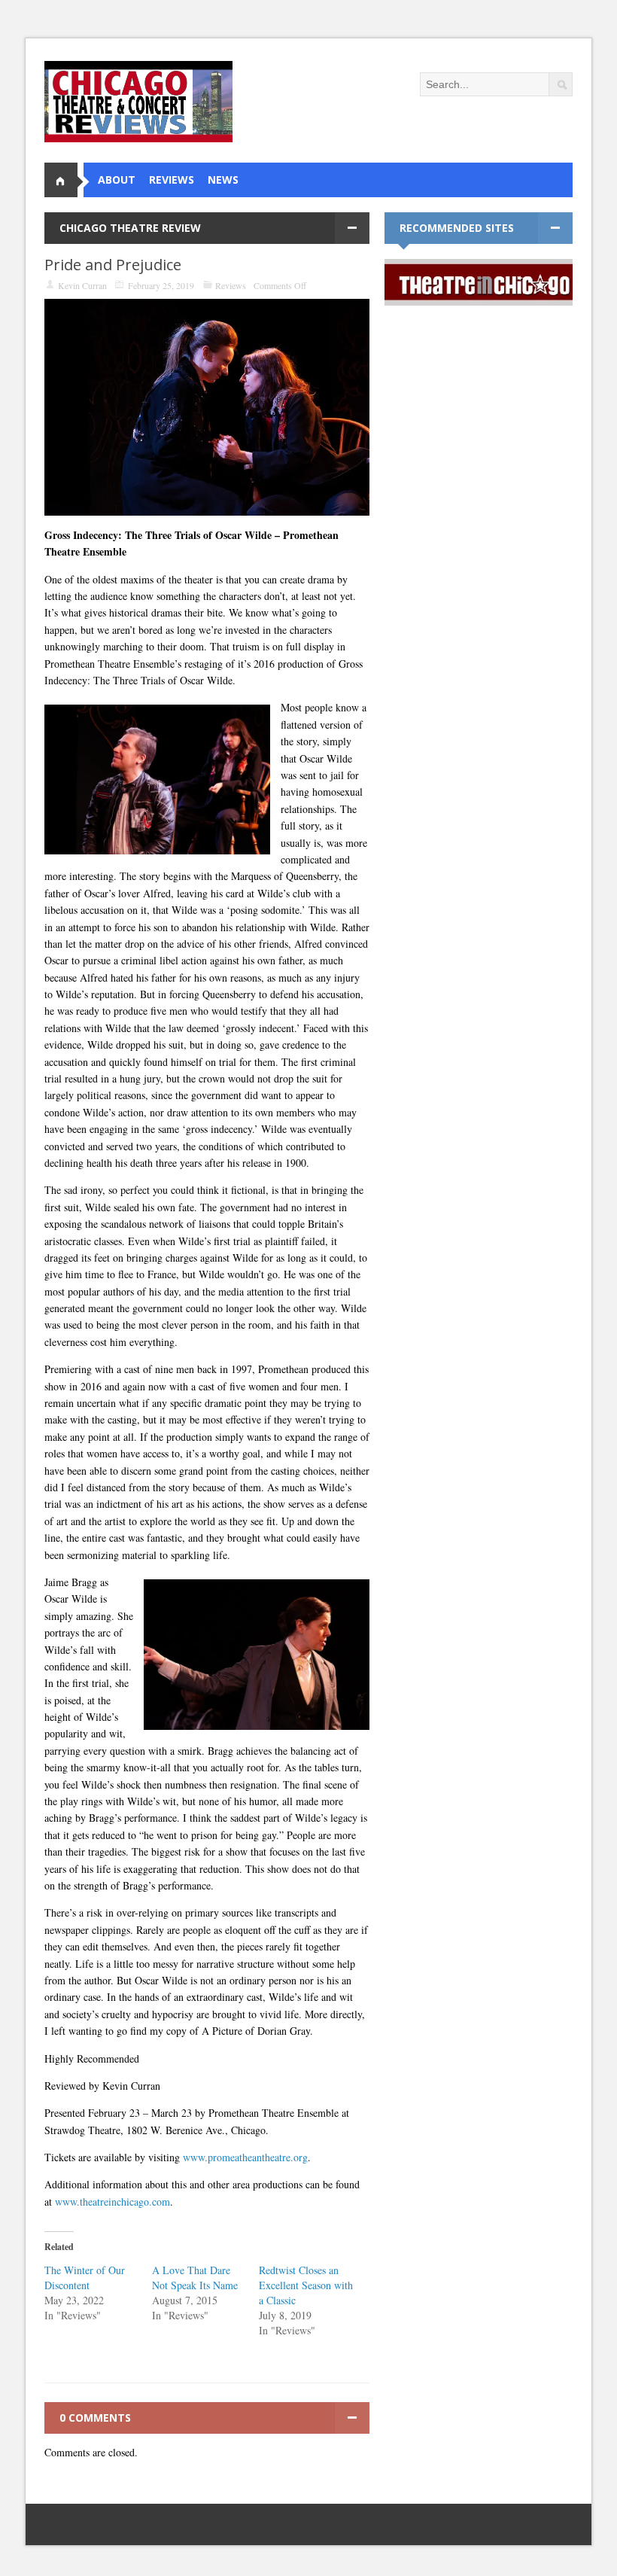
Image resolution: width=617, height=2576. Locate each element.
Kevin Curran (82, 285)
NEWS (223, 180)
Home (67, 180)
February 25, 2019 (161, 285)
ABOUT (117, 180)
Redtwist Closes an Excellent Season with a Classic (306, 2285)
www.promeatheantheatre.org (245, 2157)
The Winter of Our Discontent (85, 2278)
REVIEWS (172, 180)
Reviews (231, 285)
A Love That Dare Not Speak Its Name (195, 2278)
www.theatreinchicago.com (112, 2201)
